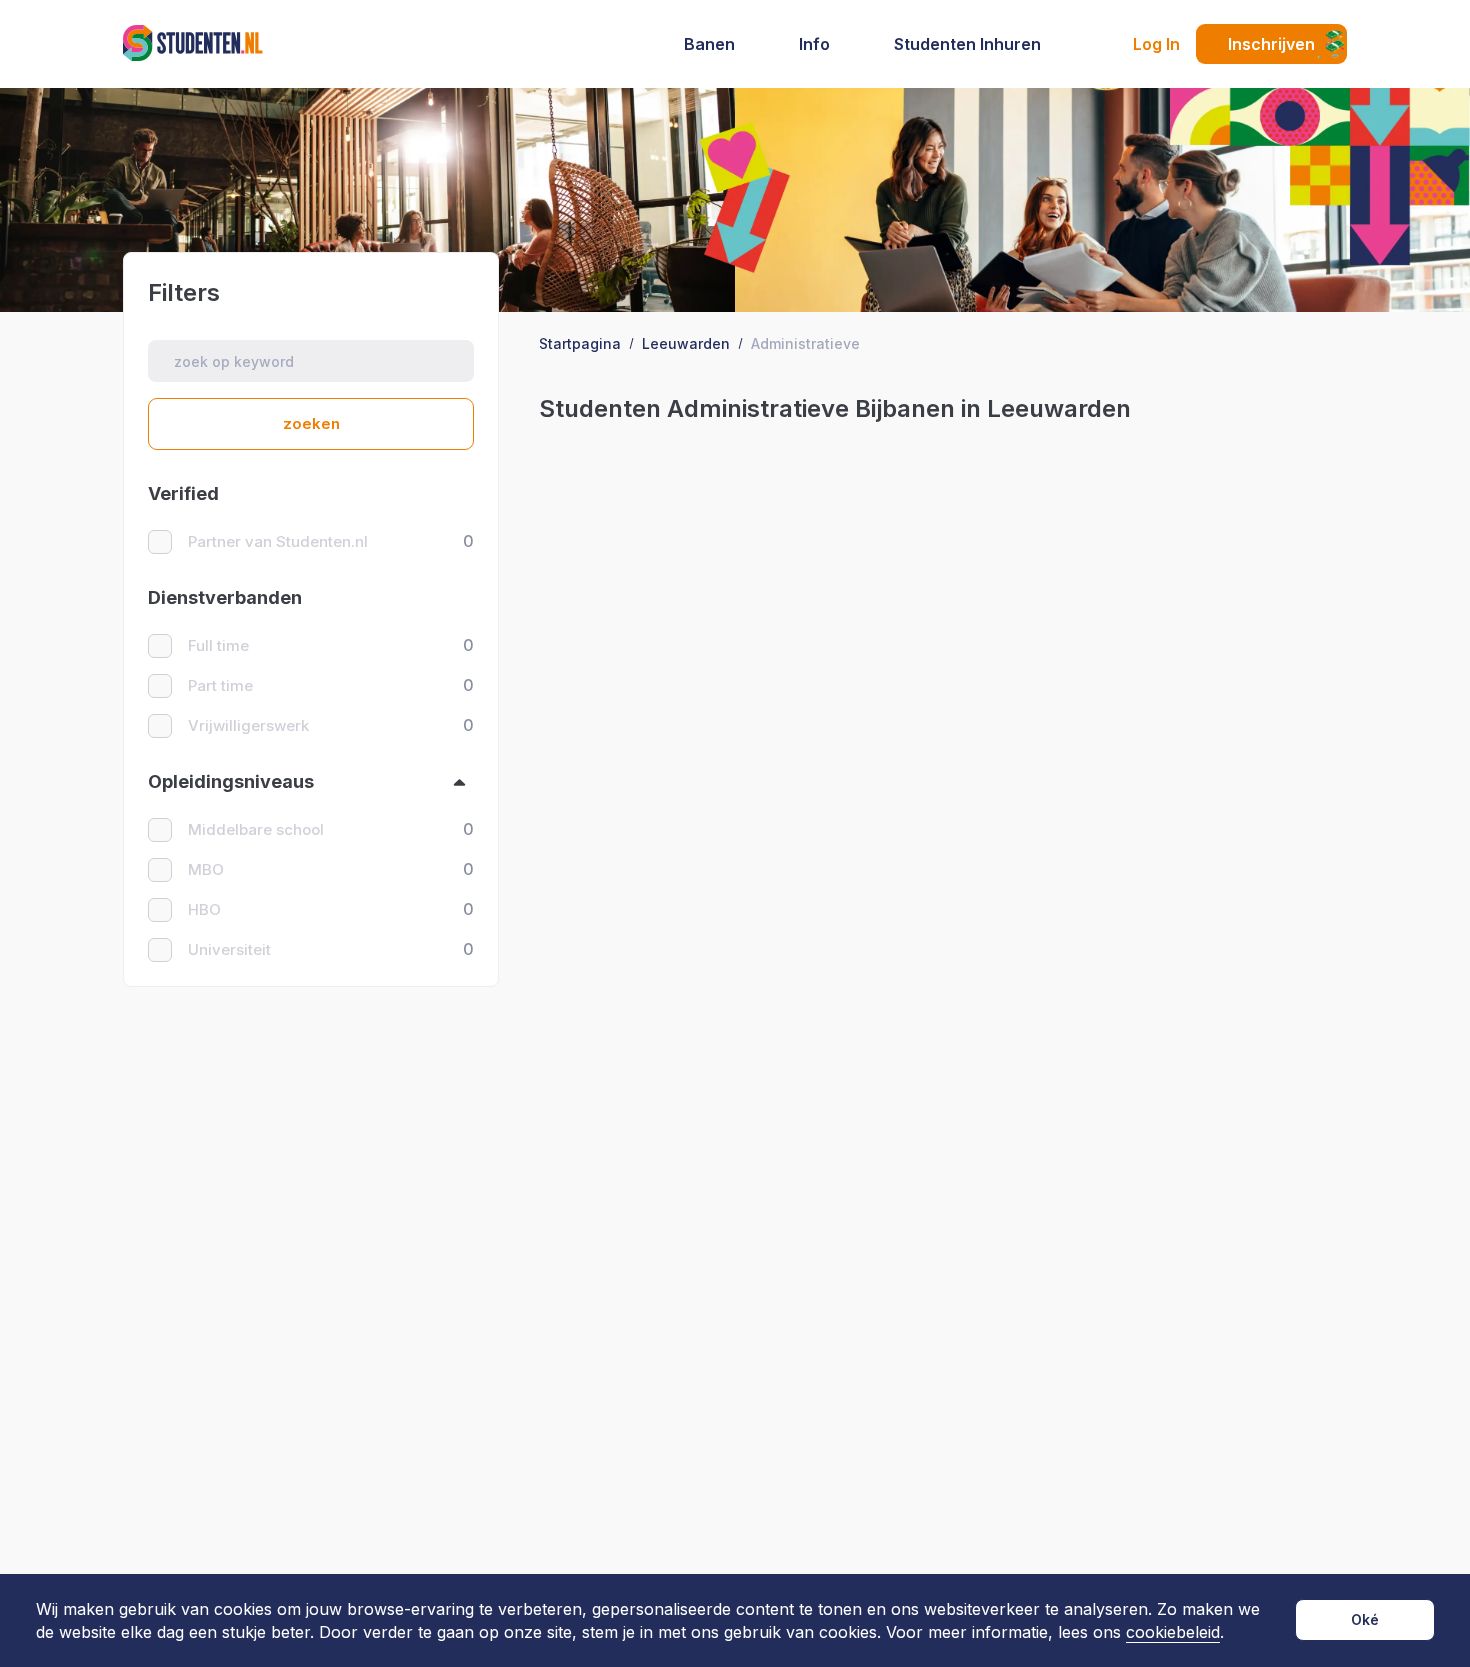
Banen (709, 44)
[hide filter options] (459, 782)
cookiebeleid (1173, 1632)
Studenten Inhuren (967, 44)
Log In (1156, 44)
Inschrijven (1271, 44)
